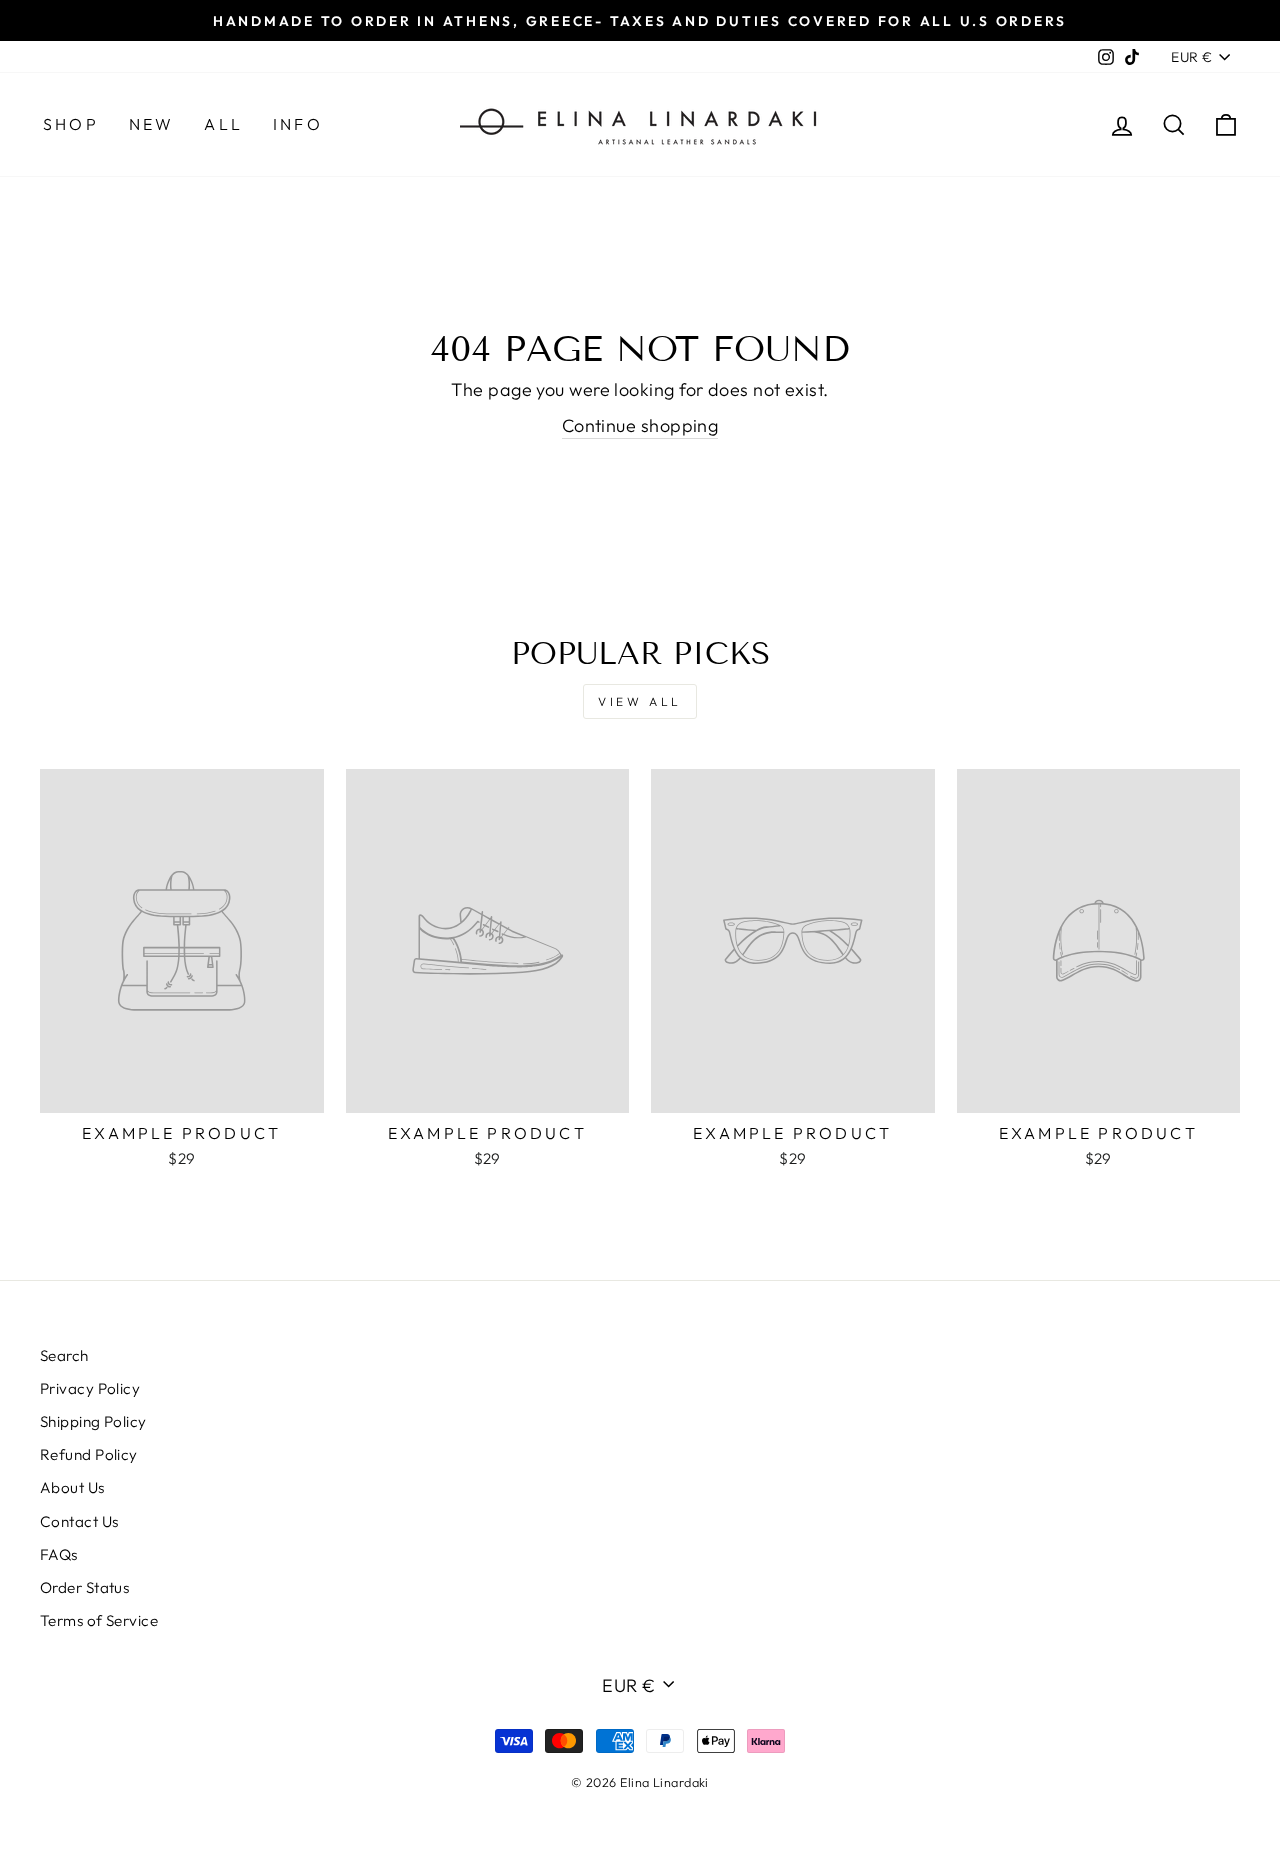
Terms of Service (99, 1620)
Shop (71, 124)
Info (298, 124)
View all (640, 701)
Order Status (84, 1587)
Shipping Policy (93, 1421)
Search (64, 1355)
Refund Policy (89, 1454)
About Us (72, 1487)
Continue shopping (640, 425)
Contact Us (79, 1521)
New (152, 124)
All (223, 124)
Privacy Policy (90, 1388)
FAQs (59, 1554)
